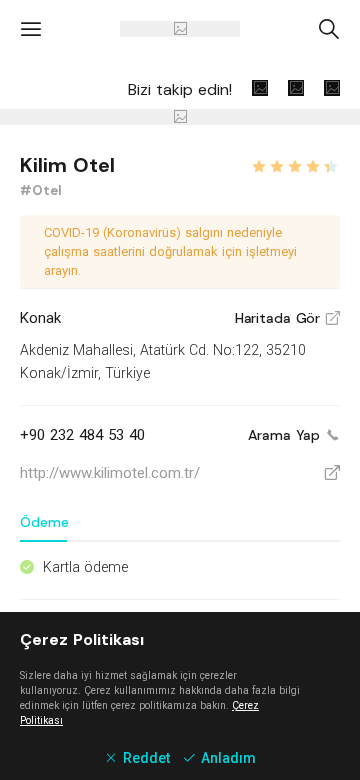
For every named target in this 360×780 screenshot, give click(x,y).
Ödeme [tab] (44, 522)
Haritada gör (287, 318)
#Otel (41, 190)
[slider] (295, 164)
